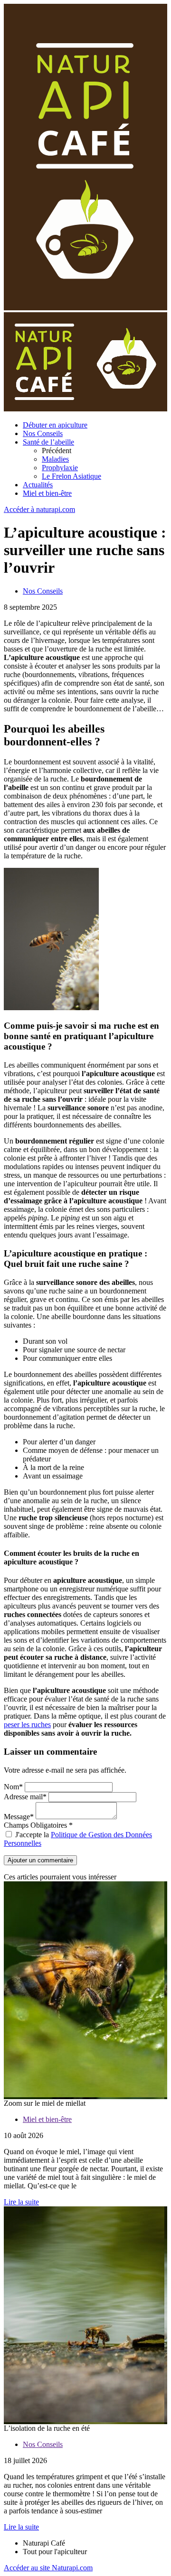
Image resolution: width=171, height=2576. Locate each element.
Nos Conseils (43, 433)
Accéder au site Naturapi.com (48, 2568)
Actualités (38, 485)
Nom (13, 1787)
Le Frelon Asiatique (71, 476)
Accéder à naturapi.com (39, 509)
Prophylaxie (60, 468)
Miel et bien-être (47, 493)
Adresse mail (25, 1797)
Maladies (55, 459)
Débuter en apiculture (55, 425)
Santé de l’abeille (48, 442)
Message (19, 1817)
